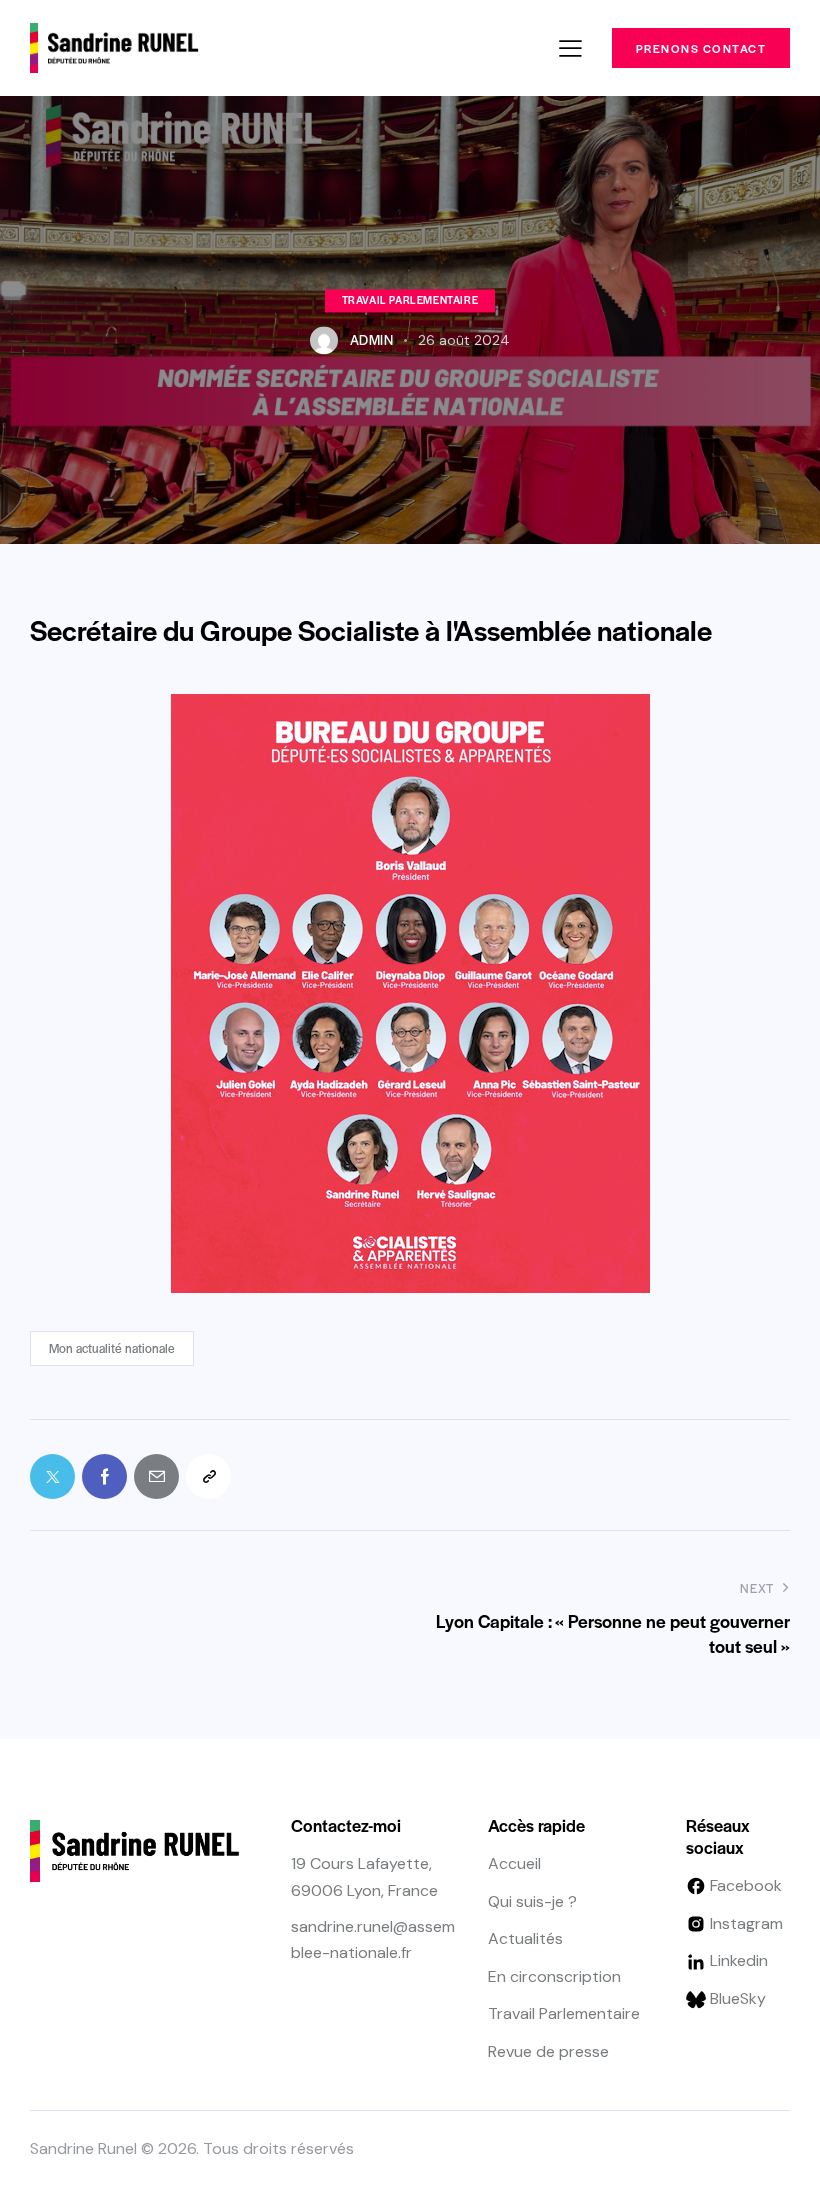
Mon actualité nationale (112, 1348)
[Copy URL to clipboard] (208, 1476)
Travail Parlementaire (410, 299)
